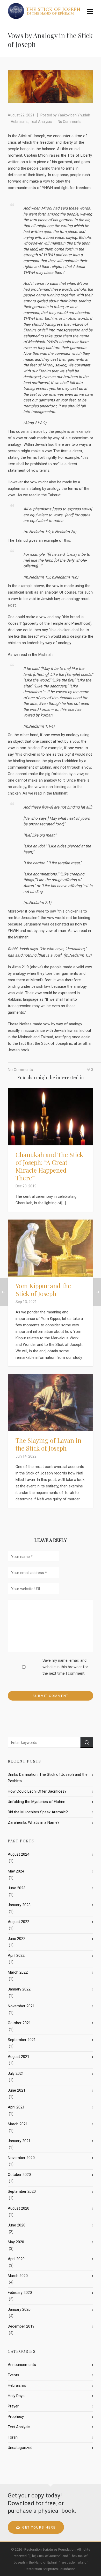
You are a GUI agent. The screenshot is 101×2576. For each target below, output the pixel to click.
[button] (87, 1742)
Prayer (13, 2406)
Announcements (22, 2365)
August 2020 (19, 2208)
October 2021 (19, 2023)
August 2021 (19, 2057)
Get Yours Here (39, 2527)
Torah (13, 2437)
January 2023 (19, 1905)
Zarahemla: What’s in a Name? (34, 1822)
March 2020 (18, 2276)
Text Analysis (41, 122)
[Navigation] (90, 12)
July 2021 (16, 2073)
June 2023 (17, 1888)
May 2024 (16, 1871)
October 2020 (19, 2175)
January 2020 (19, 2309)
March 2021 (18, 2124)
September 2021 (22, 2040)
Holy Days (16, 2396)
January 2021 (19, 2141)
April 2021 (16, 2107)
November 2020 (21, 2158)
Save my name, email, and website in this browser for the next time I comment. (65, 1667)
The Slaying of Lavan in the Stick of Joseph (48, 1444)
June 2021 (17, 2090)
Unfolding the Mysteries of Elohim (37, 1802)
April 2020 (16, 2259)
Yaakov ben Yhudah (74, 115)
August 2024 (19, 1854)
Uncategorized (20, 2448)
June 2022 (17, 1939)
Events (13, 2375)
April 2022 (16, 1955)
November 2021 (21, 2006)
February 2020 (20, 2293)
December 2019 (21, 2326)
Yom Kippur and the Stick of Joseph (43, 1290)
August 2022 (19, 1922)
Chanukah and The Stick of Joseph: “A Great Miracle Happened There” (49, 1166)
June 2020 (17, 2225)
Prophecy (16, 2417)
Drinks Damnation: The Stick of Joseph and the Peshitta (48, 1778)
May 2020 (16, 2242)
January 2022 (19, 1989)
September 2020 (22, 2191)
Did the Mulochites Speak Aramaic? (38, 1812)
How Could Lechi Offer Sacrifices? (37, 1791)
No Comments (70, 122)
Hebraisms (20, 122)
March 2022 (18, 1972)
